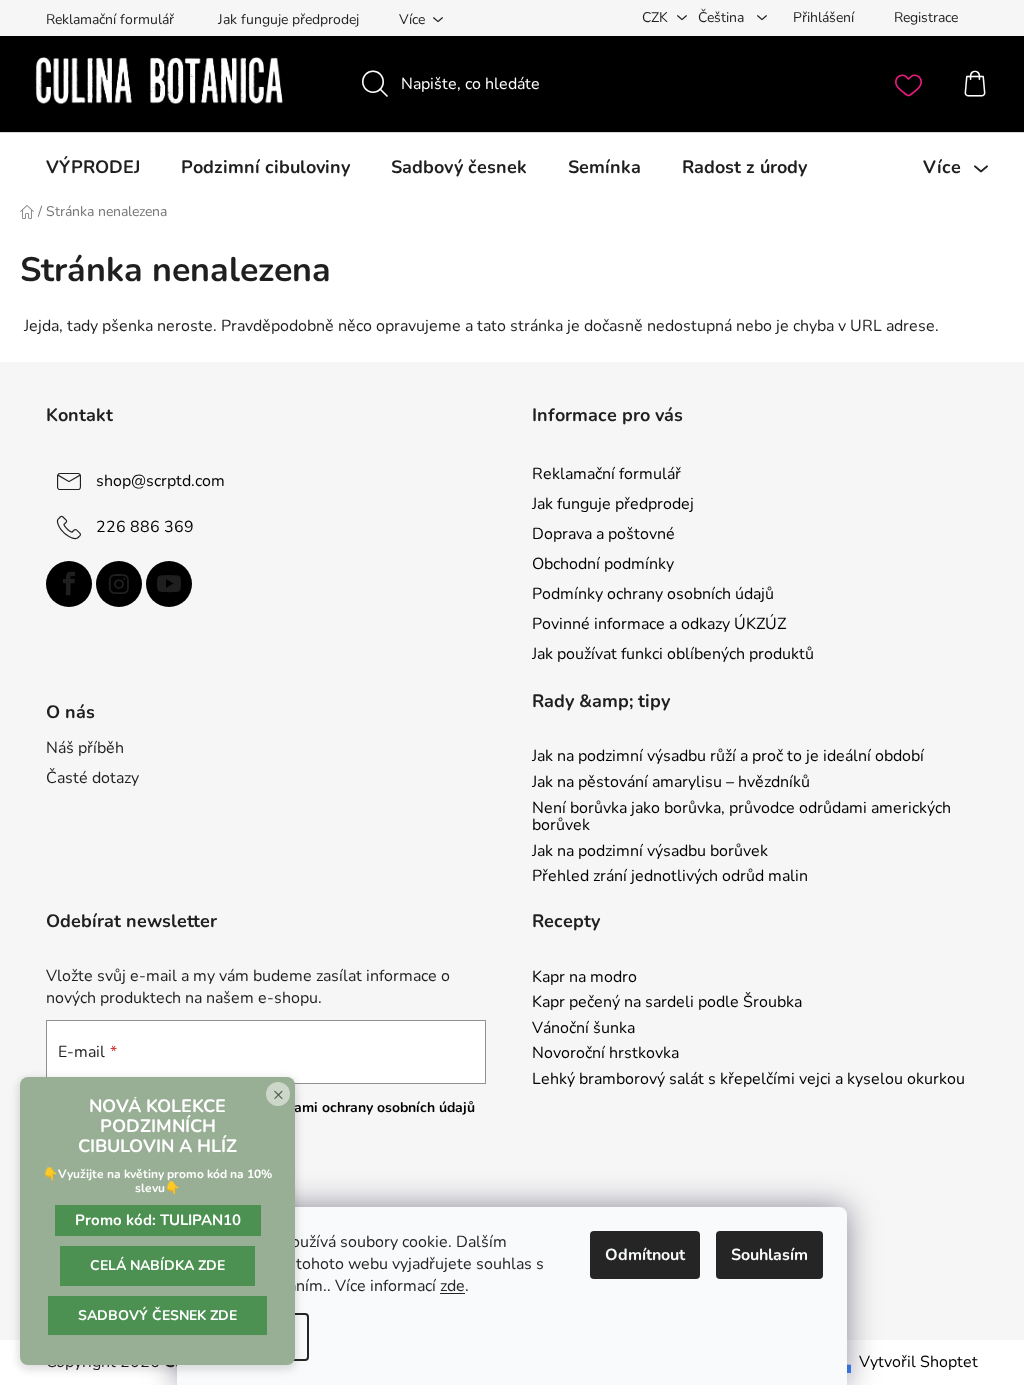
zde (452, 1286)
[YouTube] (169, 584)
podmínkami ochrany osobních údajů (356, 1107)
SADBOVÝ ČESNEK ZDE (157, 1315)
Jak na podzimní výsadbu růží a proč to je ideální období (728, 757)
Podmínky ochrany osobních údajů (653, 594)
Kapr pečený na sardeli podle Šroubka (667, 1003)
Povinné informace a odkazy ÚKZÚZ (659, 624)
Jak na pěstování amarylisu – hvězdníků (671, 783)
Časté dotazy (92, 778)
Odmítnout (645, 1255)
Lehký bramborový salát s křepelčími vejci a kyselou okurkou (748, 1080)
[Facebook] (69, 584)
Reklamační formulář (110, 19)
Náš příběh (85, 748)
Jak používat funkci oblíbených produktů (673, 654)
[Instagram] (119, 584)
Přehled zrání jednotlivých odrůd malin (670, 877)
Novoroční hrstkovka (605, 1054)
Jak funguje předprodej (288, 19)
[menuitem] (93, 167)
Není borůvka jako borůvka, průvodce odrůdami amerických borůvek (741, 817)
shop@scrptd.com (160, 480)
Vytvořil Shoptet (918, 1362)
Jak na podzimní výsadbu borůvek (650, 852)
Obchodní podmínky (603, 564)
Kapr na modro (584, 978)
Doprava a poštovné (603, 534)
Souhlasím (769, 1255)
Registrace (926, 17)
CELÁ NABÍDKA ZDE (157, 1265)
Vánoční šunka (583, 1029)
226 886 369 (145, 526)
